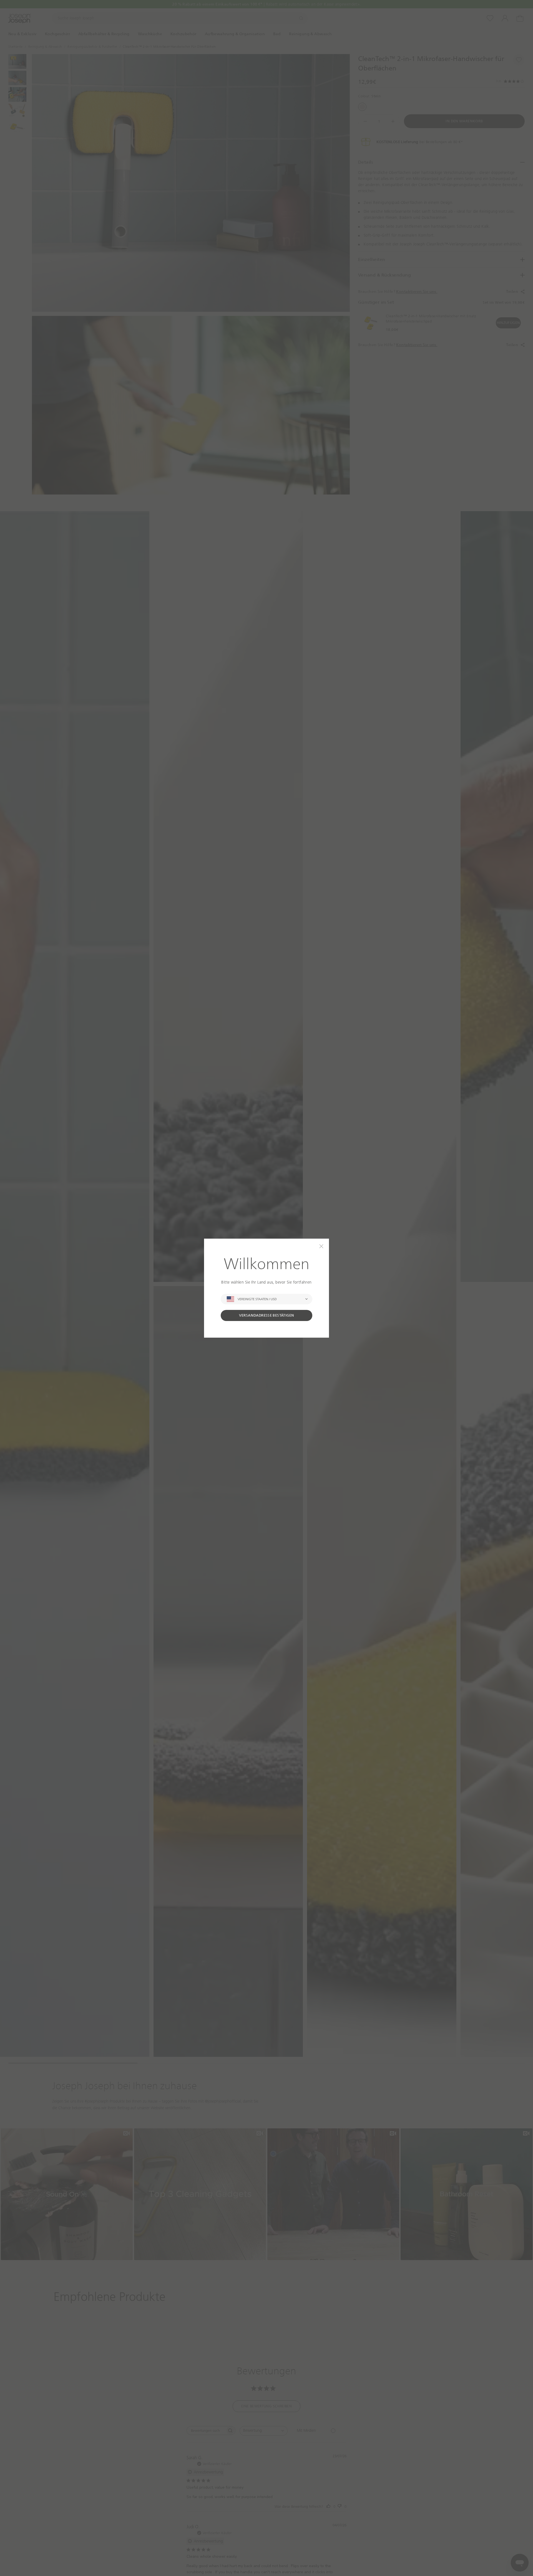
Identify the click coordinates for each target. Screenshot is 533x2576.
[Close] (321, 1246)
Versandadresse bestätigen (267, 1315)
